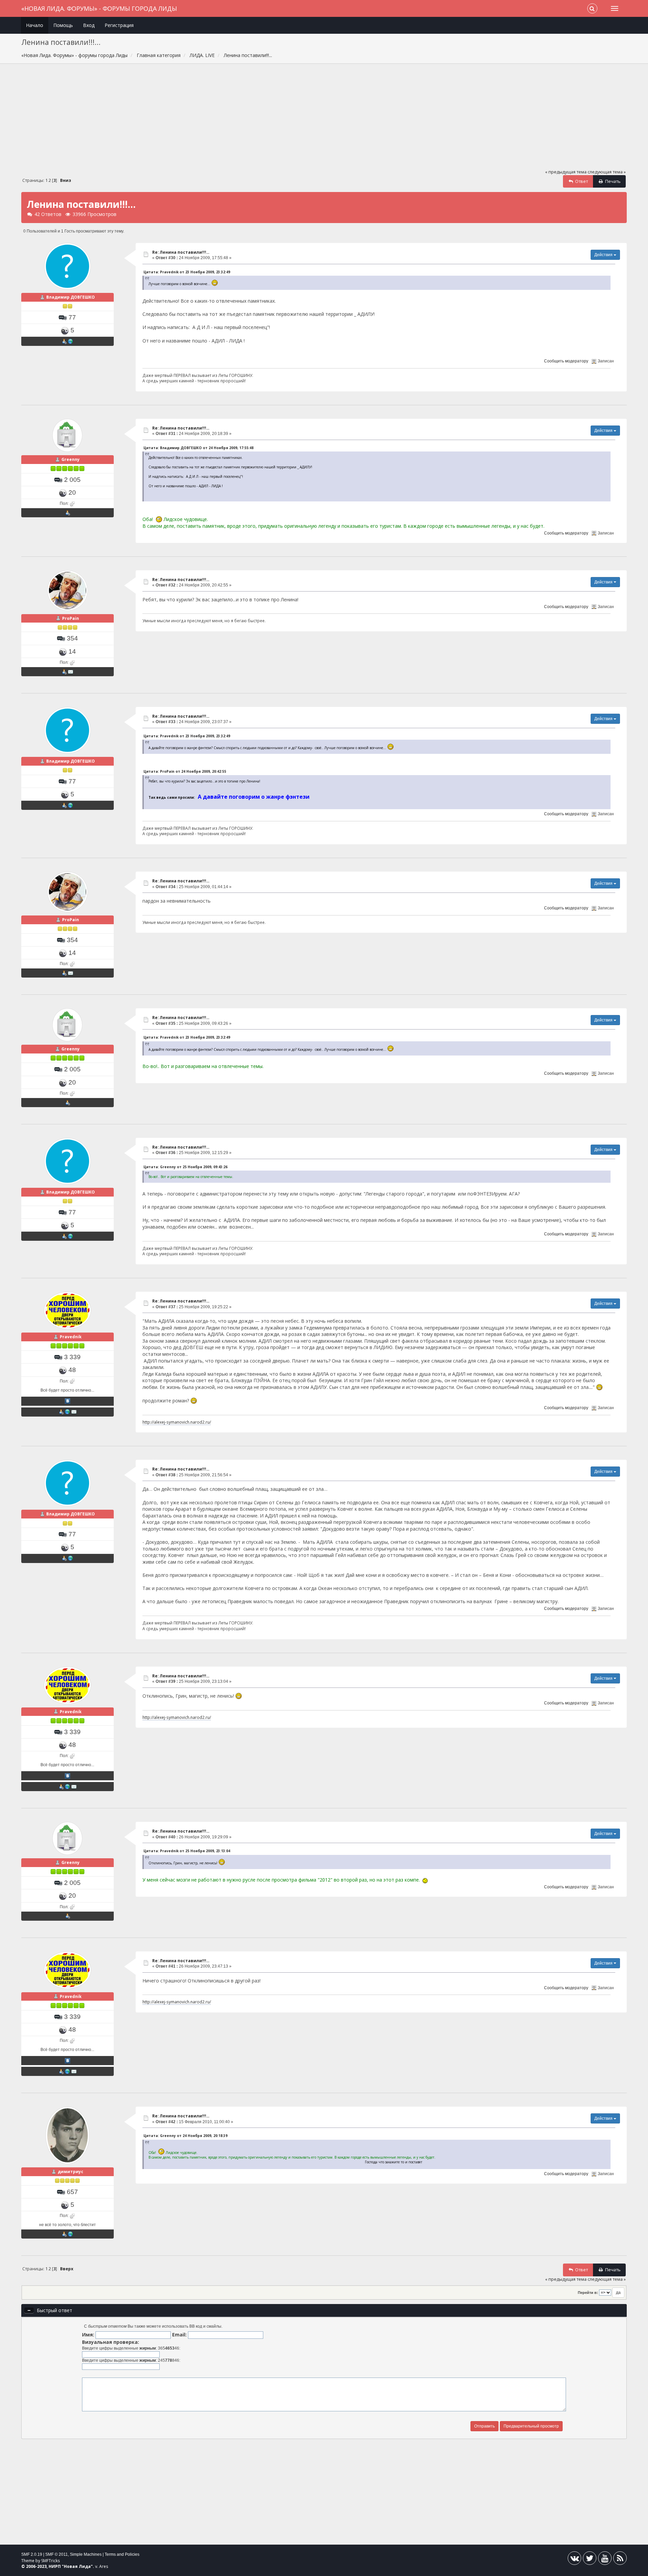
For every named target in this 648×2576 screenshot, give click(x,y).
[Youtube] (605, 2560)
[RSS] (620, 2560)
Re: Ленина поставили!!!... (181, 252)
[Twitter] (590, 2560)
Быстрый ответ (55, 2310)
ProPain (71, 618)
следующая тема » (607, 172)
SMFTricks (50, 2561)
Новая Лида (77, 2566)
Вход (89, 25)
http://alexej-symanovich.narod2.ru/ (177, 1422)
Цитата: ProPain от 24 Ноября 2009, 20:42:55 (185, 771)
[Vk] (574, 2560)
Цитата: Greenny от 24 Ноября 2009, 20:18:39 (185, 2136)
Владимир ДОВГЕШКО (71, 297)
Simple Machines (86, 2554)
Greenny (71, 459)
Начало (35, 25)
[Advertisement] (324, 119)
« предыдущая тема (566, 172)
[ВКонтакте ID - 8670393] (67, 1401)
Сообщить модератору (566, 361)
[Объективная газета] (71, 341)
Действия (604, 255)
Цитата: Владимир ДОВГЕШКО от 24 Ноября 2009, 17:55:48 (198, 448)
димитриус (71, 2172)
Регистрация (119, 25)
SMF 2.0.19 (32, 2554)
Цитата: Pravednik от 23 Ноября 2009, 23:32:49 (187, 272)
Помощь (63, 25)
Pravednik (71, 1337)
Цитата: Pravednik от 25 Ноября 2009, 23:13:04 (187, 1851)
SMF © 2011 (57, 2554)
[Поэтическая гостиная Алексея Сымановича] (67, 1412)
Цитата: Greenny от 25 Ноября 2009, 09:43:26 (185, 1167)
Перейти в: (588, 2293)
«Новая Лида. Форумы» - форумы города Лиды (99, 8)
